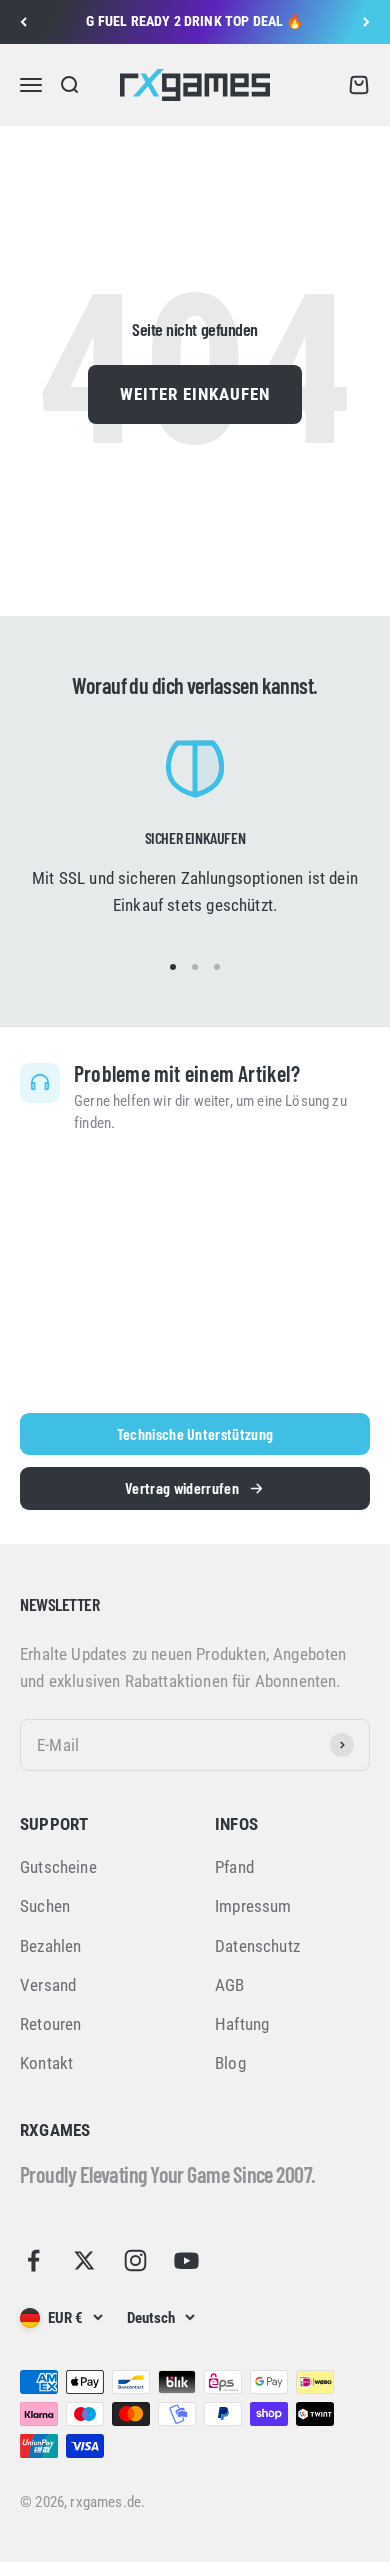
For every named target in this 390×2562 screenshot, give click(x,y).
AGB (230, 1985)
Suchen (45, 1906)
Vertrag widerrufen (182, 1487)
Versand (48, 1985)
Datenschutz (257, 1946)
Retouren (50, 2024)
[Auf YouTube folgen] (186, 2260)
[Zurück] (23, 22)
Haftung (242, 2024)
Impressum (253, 1906)
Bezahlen (50, 1946)
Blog (230, 2063)
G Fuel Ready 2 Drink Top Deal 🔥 (194, 21)
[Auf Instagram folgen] (135, 2260)
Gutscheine (58, 1867)
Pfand (234, 1867)
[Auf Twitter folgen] (84, 2260)
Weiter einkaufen (195, 394)
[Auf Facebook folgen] (33, 2260)
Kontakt (46, 2063)
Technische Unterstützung (195, 1433)
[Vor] (366, 22)
